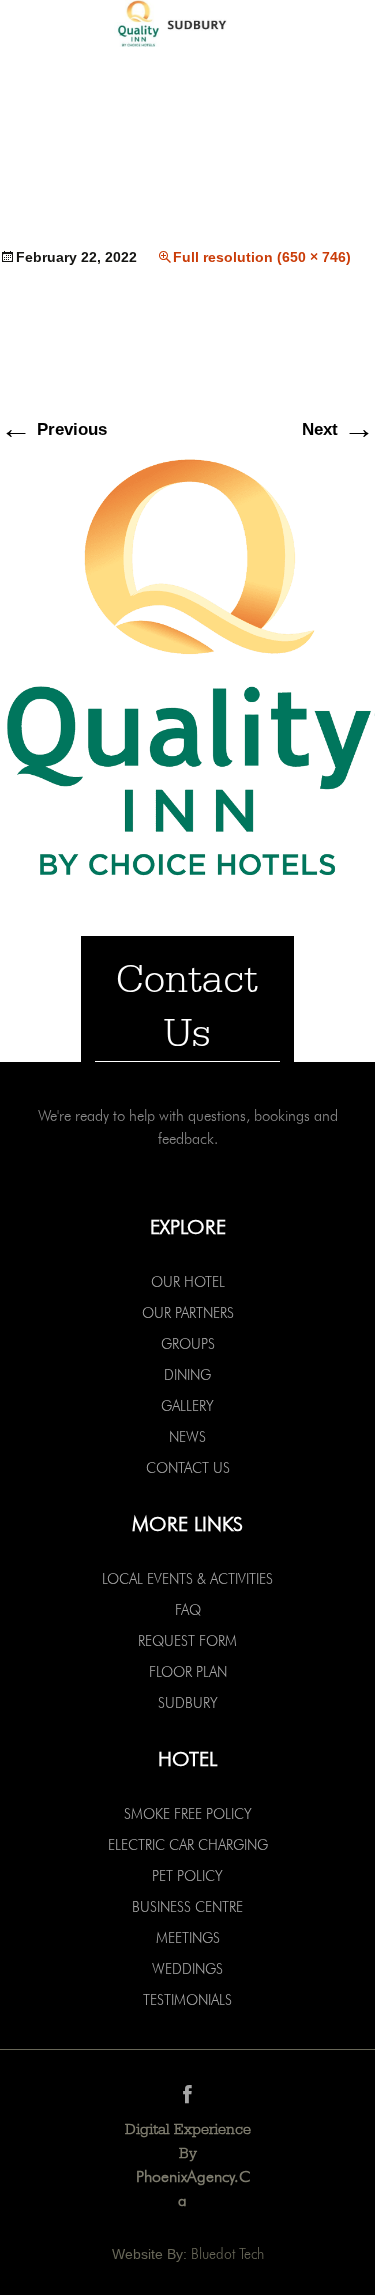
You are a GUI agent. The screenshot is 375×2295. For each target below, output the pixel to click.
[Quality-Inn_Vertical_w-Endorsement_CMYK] (187, 665)
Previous (53, 429)
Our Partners (188, 1313)
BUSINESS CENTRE (187, 1907)
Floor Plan (188, 1672)
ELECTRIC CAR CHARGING (188, 1845)
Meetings (188, 1938)
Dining (187, 1375)
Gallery (187, 1406)
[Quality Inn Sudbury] (187, 26)
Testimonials (187, 2000)
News (187, 1437)
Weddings (187, 1969)
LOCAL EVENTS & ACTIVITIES (187, 1579)
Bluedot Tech (227, 2254)
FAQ (188, 1610)
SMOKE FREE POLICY (188, 1814)
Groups (188, 1344)
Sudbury (188, 1703)
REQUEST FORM (187, 1641)
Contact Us (188, 1468)
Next (338, 429)
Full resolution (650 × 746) (262, 257)
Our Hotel (188, 1282)
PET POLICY (187, 1876)
